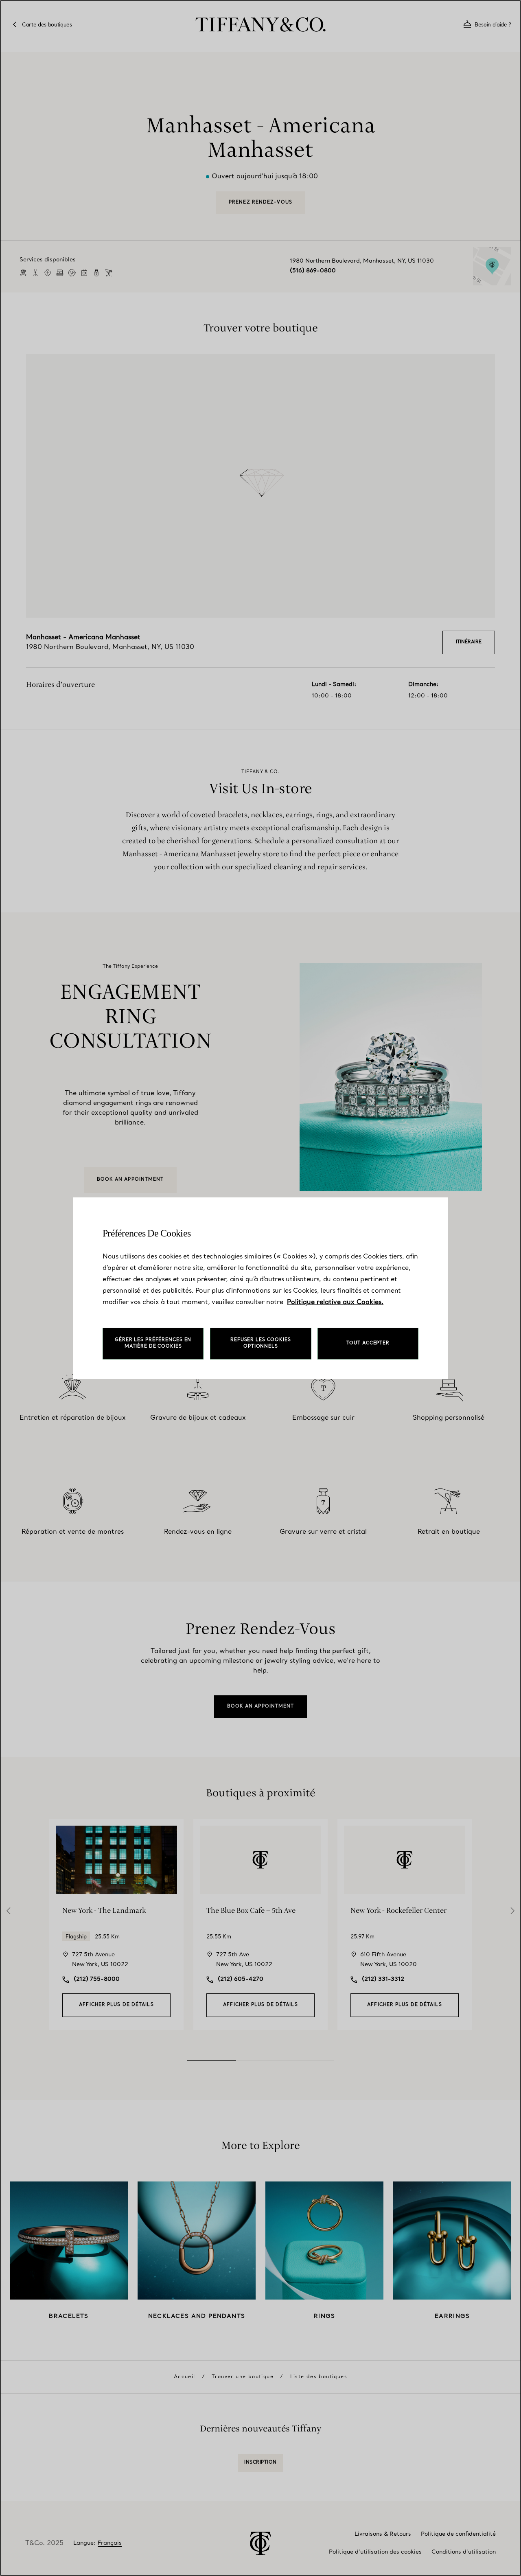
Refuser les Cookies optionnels (261, 1343)
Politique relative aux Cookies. (335, 1302)
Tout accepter (368, 1343)
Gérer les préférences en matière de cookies (153, 1343)
